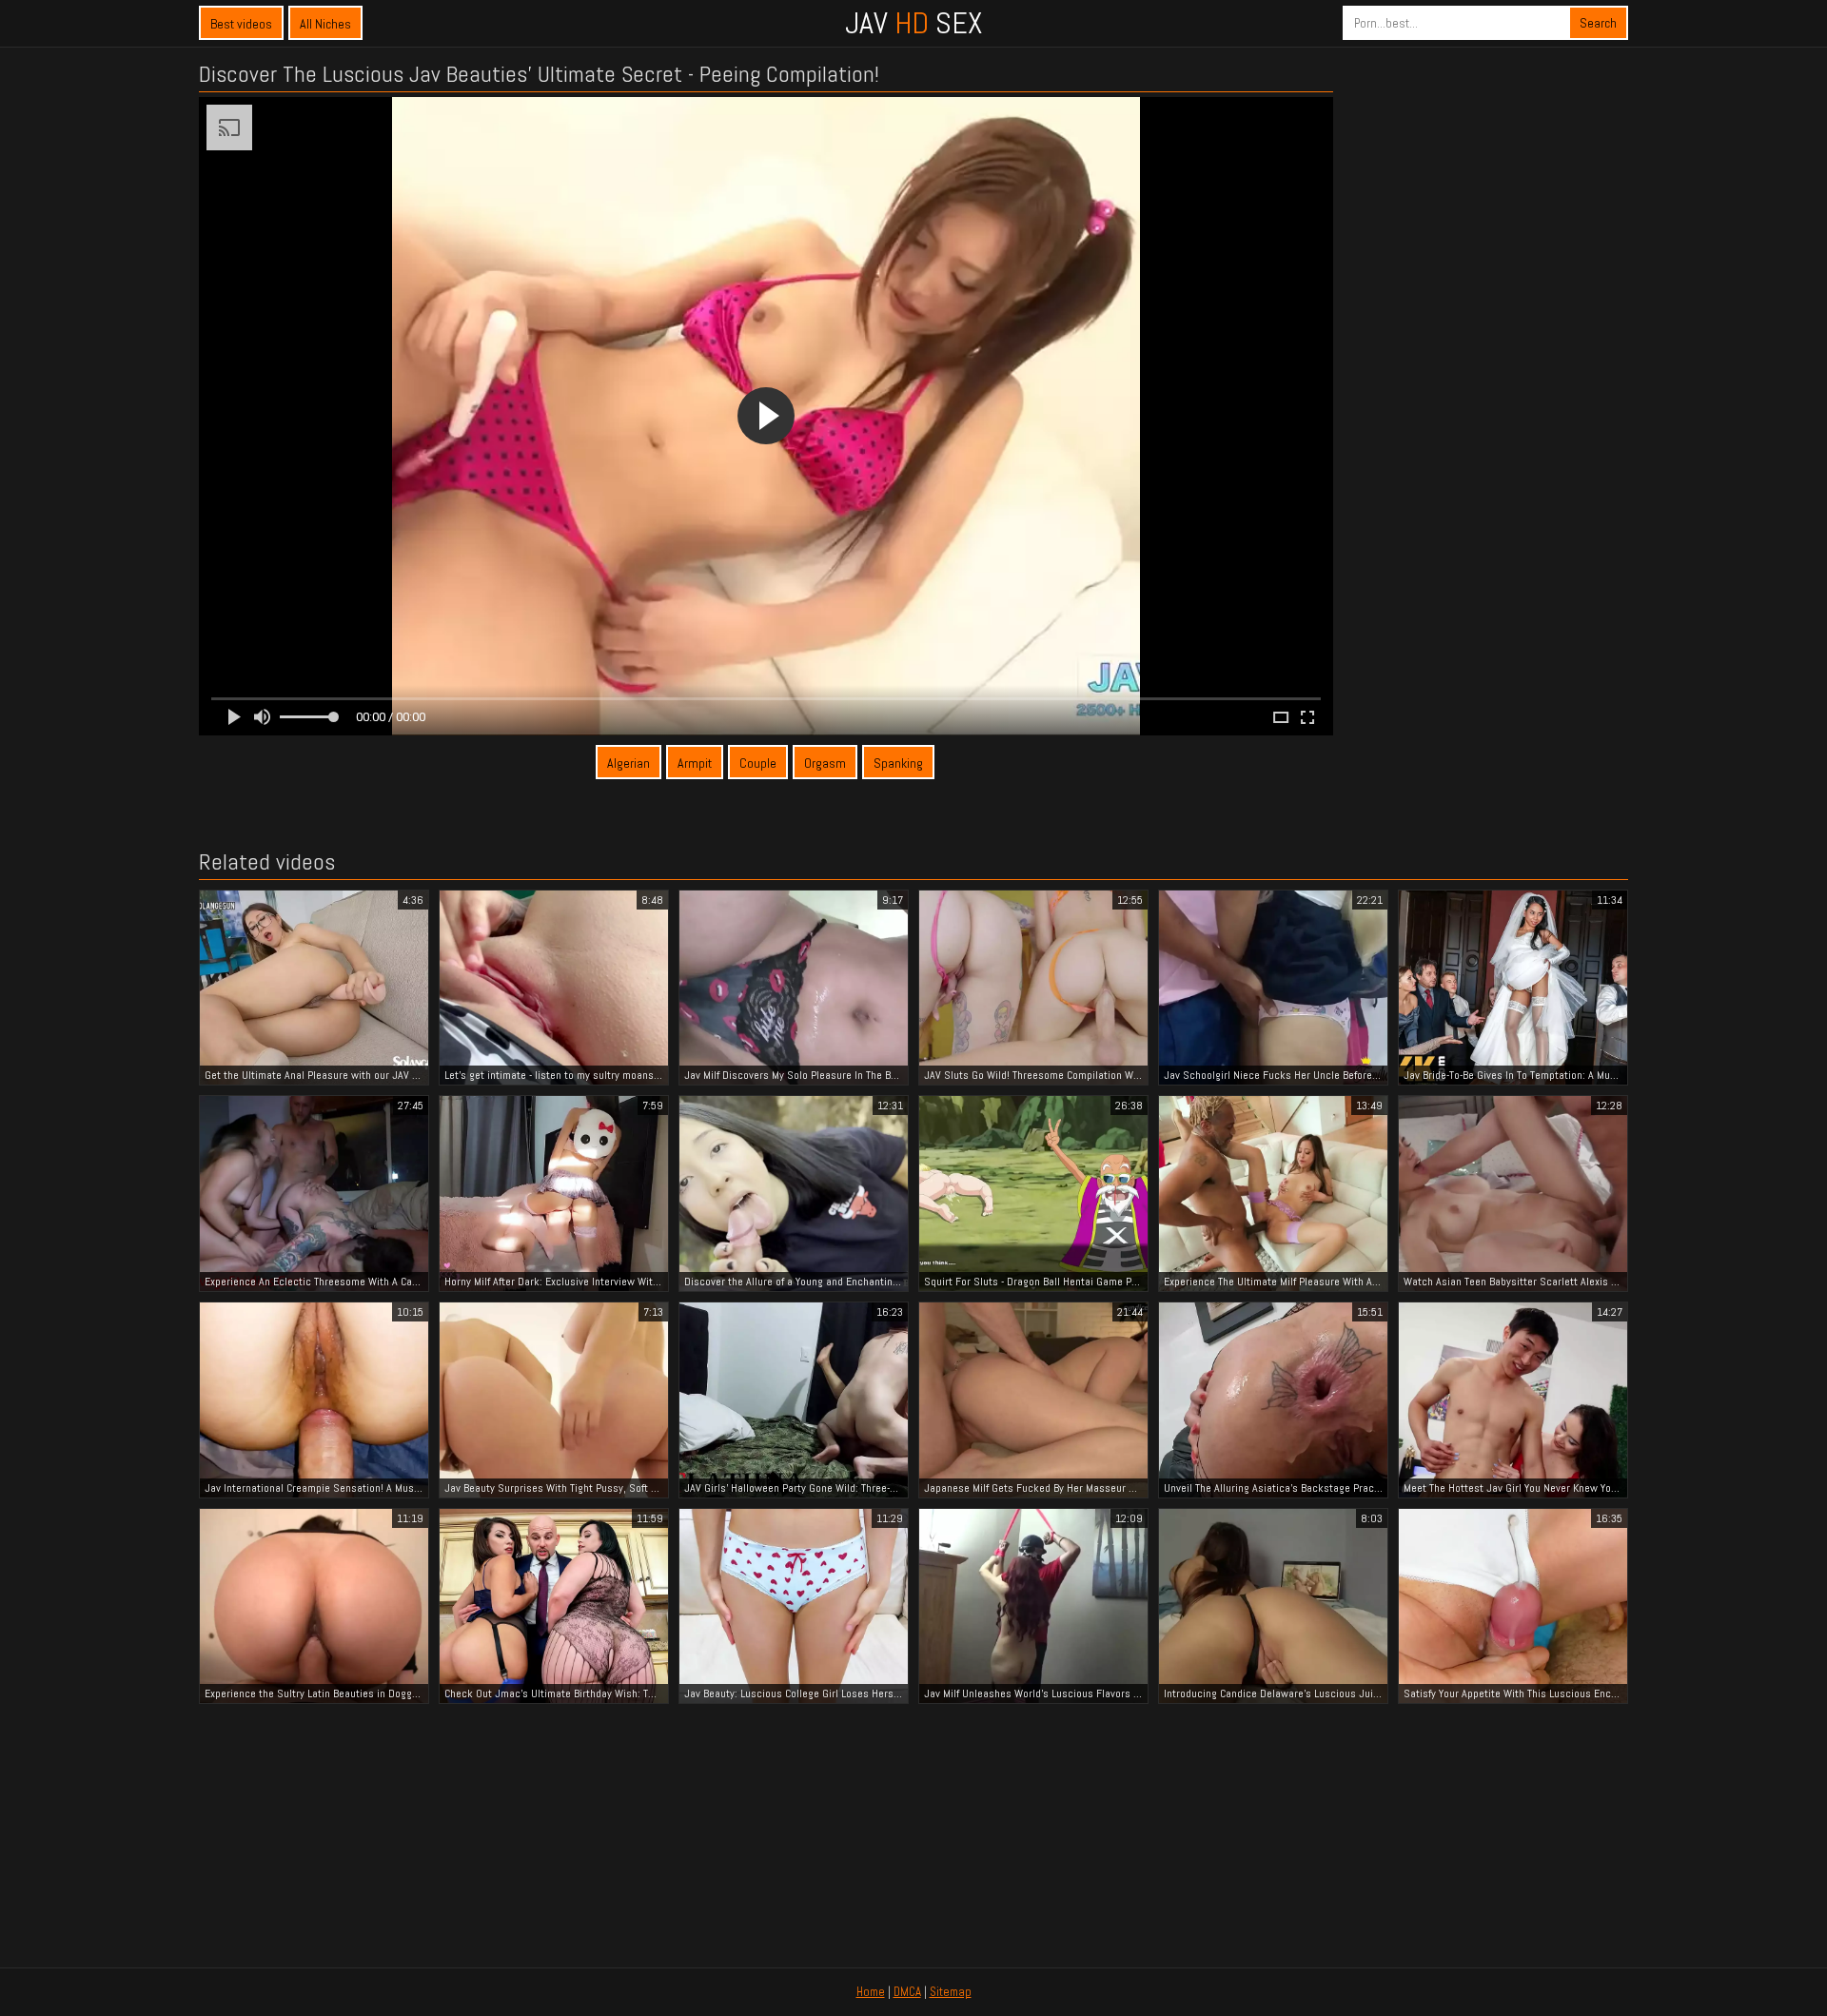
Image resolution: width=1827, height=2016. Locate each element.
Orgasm (825, 763)
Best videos (241, 24)
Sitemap (951, 1992)
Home (871, 1992)
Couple (758, 763)
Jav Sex (913, 23)
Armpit (695, 763)
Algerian (629, 763)
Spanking (898, 763)
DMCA (907, 1992)
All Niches (325, 24)
